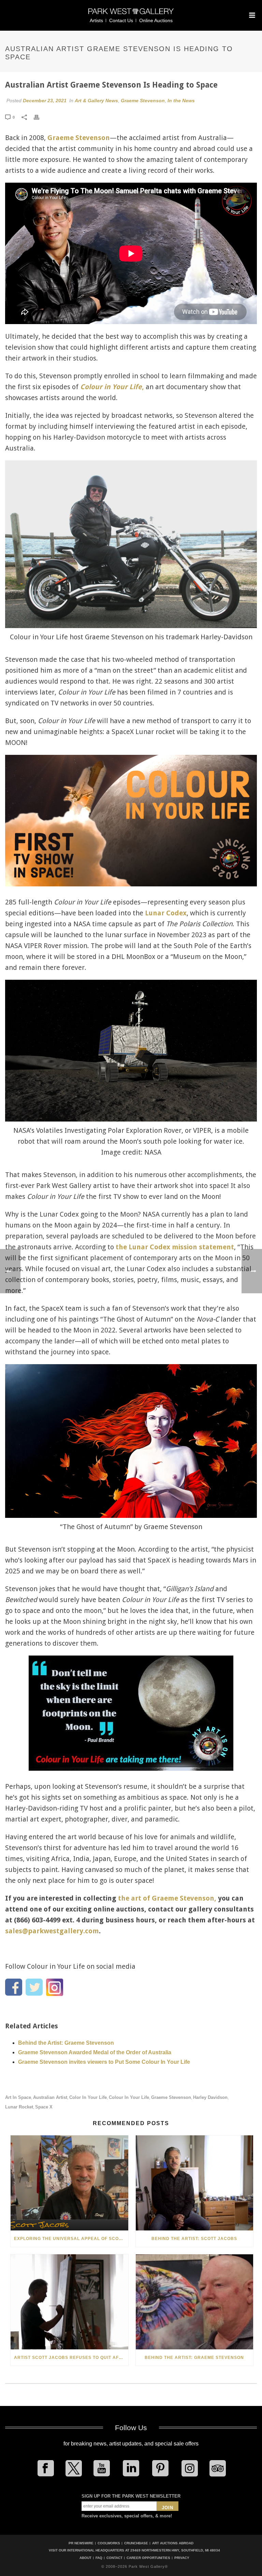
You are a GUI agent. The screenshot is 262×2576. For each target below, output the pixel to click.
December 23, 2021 (45, 101)
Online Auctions (156, 20)
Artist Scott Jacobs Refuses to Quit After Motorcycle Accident (71, 2358)
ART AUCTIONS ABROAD (173, 2543)
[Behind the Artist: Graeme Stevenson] (195, 2302)
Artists (96, 20)
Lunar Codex (166, 913)
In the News (181, 101)
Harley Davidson (210, 2097)
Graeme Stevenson (143, 101)
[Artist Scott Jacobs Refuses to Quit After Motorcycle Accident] (69, 2302)
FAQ (99, 2558)
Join (168, 2508)
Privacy (182, 2558)
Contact (114, 2558)
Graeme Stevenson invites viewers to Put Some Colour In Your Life (104, 2062)
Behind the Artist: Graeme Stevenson (66, 2043)
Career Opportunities (148, 2558)
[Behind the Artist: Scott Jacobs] (195, 2183)
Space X (44, 2107)
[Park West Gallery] (131, 14)
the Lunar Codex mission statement (175, 1247)
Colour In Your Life (129, 2097)
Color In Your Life (88, 2097)
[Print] (40, 117)
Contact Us (121, 20)
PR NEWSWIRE (81, 2543)
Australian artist (50, 2097)
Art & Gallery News (96, 101)
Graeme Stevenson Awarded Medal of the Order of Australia (95, 2052)
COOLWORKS (109, 2543)
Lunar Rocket (19, 2107)
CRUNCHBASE (136, 2543)
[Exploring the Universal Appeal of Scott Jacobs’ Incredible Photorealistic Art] (69, 2183)
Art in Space (18, 2097)
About (85, 2558)
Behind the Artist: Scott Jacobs (194, 2239)
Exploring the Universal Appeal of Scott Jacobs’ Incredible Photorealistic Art (71, 2239)
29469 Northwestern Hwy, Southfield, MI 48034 (175, 2550)
